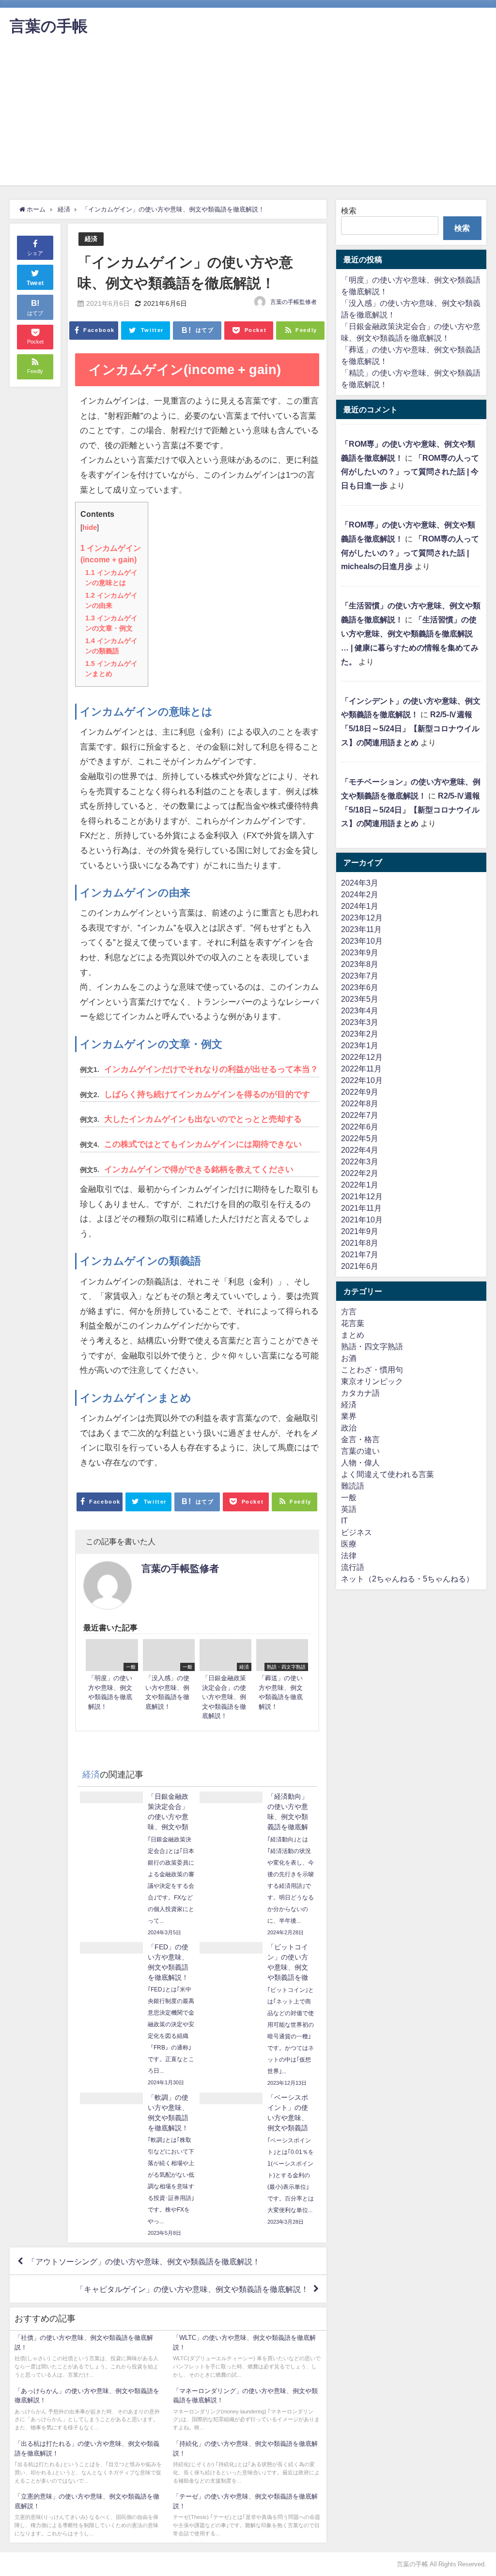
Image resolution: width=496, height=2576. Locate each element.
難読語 (353, 1486)
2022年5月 (360, 1138)
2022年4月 (360, 1150)
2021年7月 (360, 1254)
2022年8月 (360, 1103)
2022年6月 (360, 1127)
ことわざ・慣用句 (372, 1370)
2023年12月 (362, 918)
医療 (349, 1544)
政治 (349, 1428)
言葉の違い (360, 1451)
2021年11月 (361, 1208)
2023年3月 (360, 1022)
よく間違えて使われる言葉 (387, 1474)
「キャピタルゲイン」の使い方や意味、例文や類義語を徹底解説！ (192, 2289)
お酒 (349, 1358)
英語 (349, 1509)
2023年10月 (362, 941)
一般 (349, 1497)
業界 (349, 1416)
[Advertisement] (248, 118)
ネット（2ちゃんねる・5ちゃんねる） (407, 1579)
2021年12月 (362, 1196)
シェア (35, 253)
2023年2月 (360, 1034)
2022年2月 (360, 1173)
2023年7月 (360, 976)
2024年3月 (360, 883)
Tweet (35, 283)
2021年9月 (360, 1231)
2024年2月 (360, 894)
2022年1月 (360, 1185)
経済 (91, 239)
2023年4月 (360, 1010)
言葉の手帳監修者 (294, 302)
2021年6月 (360, 1266)
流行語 (353, 1567)
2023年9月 (360, 952)
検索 (349, 211)
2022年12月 (362, 1057)
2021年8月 (360, 1243)
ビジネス (356, 1532)
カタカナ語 (360, 1393)
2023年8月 (360, 964)
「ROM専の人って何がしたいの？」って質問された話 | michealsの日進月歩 (410, 553)
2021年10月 (362, 1220)
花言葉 (353, 1323)
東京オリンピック (372, 1381)
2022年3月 (360, 1161)
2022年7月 (360, 1115)
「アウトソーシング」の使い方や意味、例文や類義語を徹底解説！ (144, 2261)
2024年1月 (360, 906)
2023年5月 (360, 999)
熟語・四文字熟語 (372, 1346)
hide (90, 527)
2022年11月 (361, 1069)
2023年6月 (360, 987)
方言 (349, 1311)
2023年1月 (360, 1045)
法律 (349, 1555)
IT (344, 1521)
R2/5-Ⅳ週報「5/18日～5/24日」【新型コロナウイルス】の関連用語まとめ (410, 728)
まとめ (353, 1335)
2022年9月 (360, 1092)
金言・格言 (360, 1439)
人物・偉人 (360, 1462)
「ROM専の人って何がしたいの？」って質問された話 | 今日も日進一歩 (410, 472)
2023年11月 (361, 929)
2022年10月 (362, 1080)
